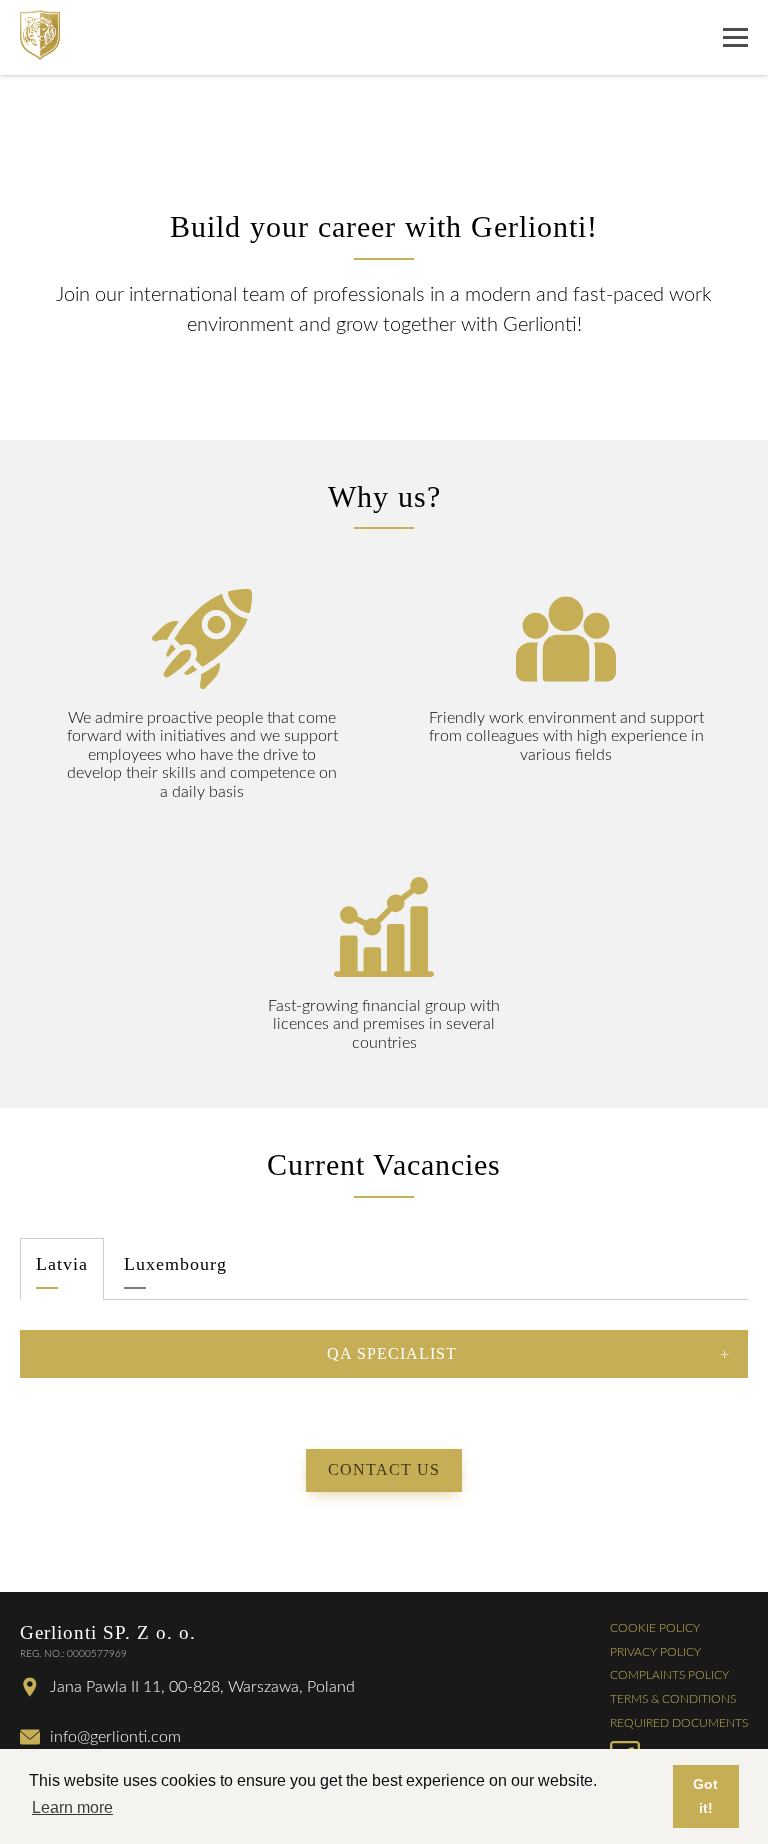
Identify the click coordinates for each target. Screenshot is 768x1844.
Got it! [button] (705, 1796)
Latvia (62, 1264)
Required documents (679, 1723)
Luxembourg (175, 1264)
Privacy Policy (655, 1652)
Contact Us (384, 1469)
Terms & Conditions (673, 1699)
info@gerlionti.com (115, 1737)
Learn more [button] (72, 1807)
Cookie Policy (655, 1628)
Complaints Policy (669, 1675)
